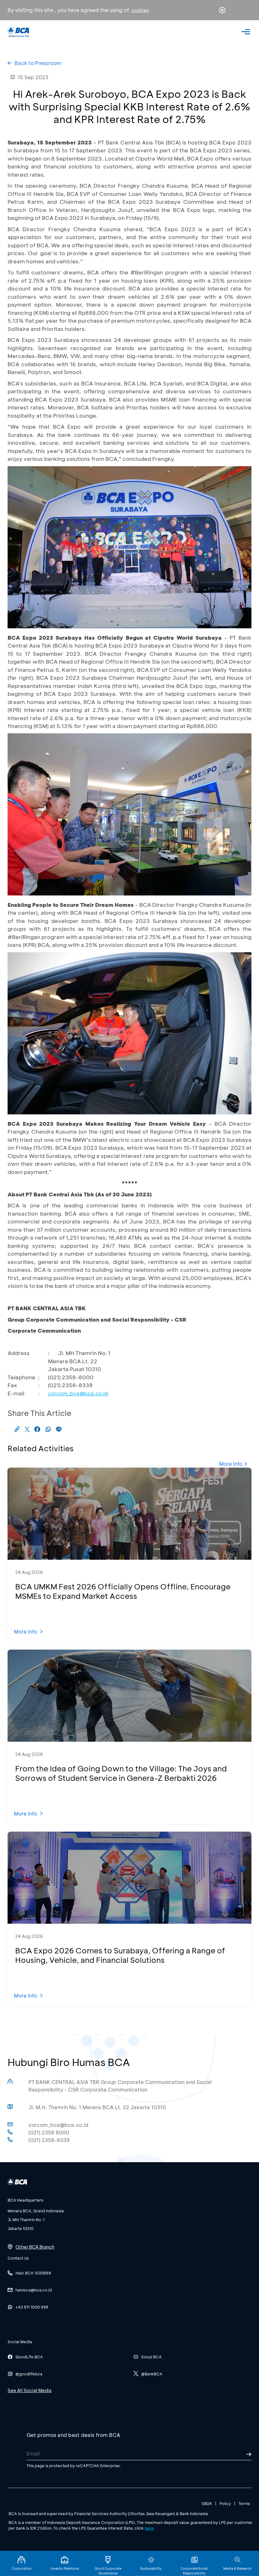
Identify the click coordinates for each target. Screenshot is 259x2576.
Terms (244, 2503)
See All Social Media (30, 2390)
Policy (225, 2503)
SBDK (207, 2503)
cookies (140, 10)
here (149, 2528)
